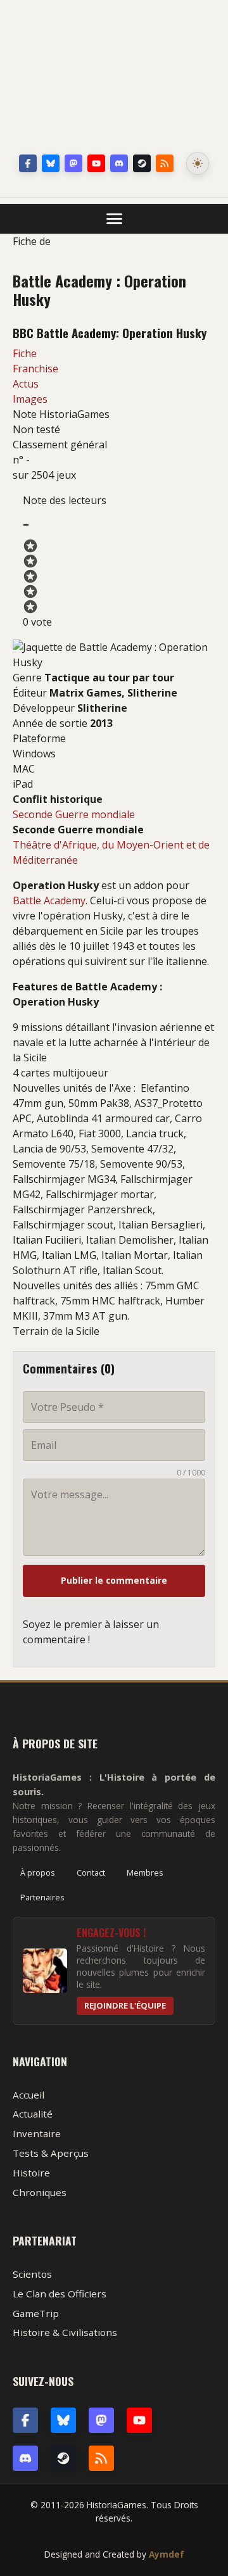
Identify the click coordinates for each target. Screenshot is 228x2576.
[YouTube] (96, 163)
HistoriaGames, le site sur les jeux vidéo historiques (114, 79)
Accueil (28, 2095)
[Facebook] (28, 163)
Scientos (32, 2274)
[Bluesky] (51, 163)
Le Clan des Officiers (60, 2294)
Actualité (33, 2114)
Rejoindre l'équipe (125, 2005)
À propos (38, 1872)
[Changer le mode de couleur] (198, 163)
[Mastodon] (73, 163)
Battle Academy (49, 900)
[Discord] (119, 163)
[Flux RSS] (165, 163)
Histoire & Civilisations (65, 2332)
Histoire (31, 2173)
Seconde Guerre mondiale (74, 814)
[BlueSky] (63, 2420)
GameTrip (36, 2313)
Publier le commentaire (114, 1580)
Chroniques (40, 2192)
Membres (145, 1872)
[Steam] (142, 163)
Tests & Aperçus (51, 2153)
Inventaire (37, 2133)
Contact (91, 1872)
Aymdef (167, 2554)
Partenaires (42, 1897)
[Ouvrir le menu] (114, 219)
